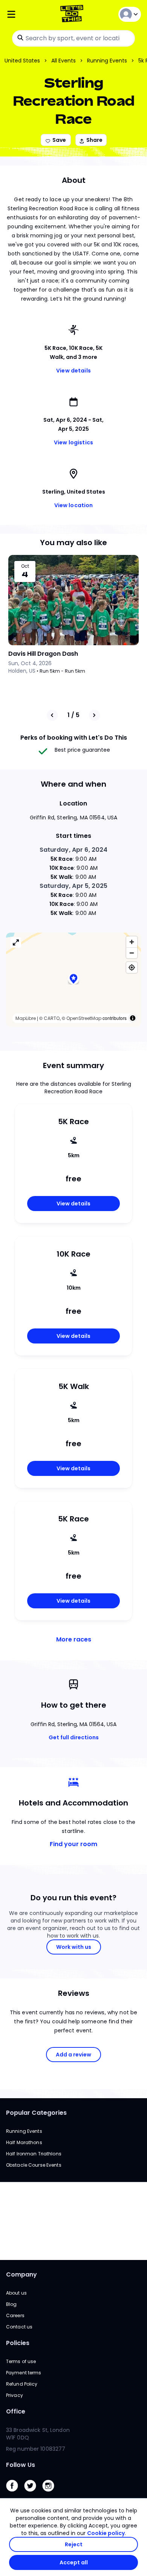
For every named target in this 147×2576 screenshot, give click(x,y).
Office (16, 2411)
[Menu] (28, 14)
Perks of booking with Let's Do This (74, 738)
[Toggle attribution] (133, 1018)
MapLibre (26, 1018)
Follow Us (21, 2465)
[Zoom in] (132, 942)
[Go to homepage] (73, 14)
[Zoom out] (132, 953)
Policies (18, 2343)
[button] (73, 979)
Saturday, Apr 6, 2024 (74, 850)
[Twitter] (33, 2493)
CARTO (52, 1018)
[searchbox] (73, 38)
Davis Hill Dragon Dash (43, 654)
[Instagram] (51, 2493)
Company (21, 2274)
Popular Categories (36, 2113)
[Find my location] (132, 967)
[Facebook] (15, 2493)
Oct (25, 566)
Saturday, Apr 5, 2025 (73, 886)
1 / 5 (73, 715)
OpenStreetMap (84, 1018)
